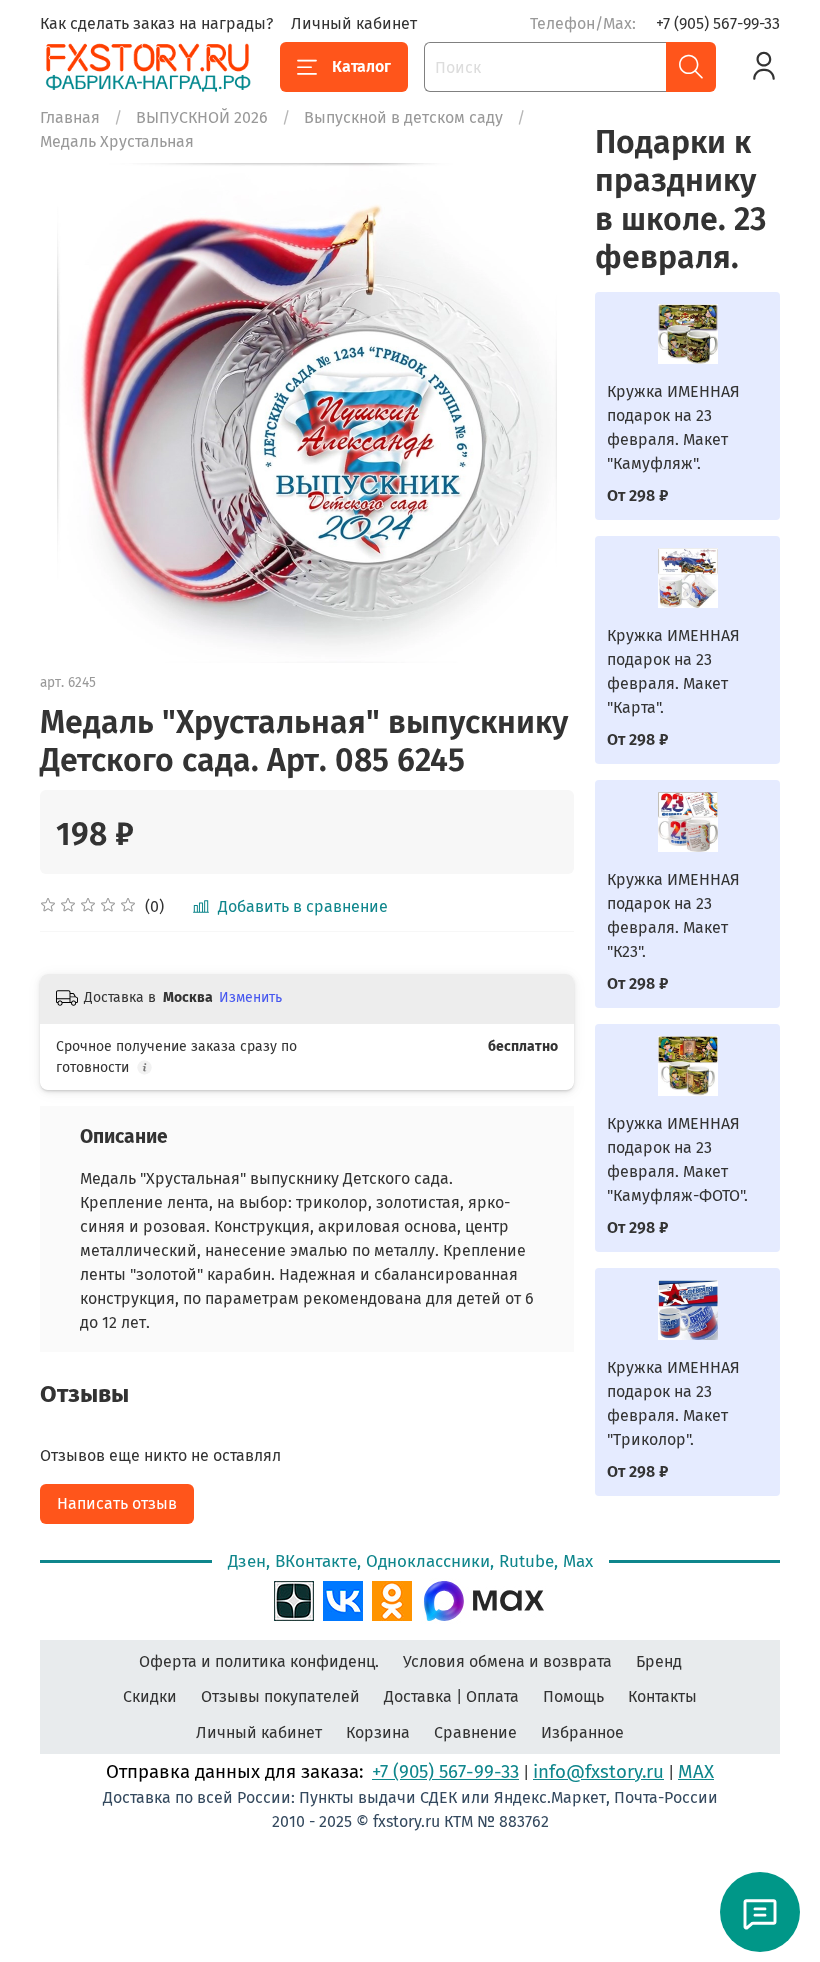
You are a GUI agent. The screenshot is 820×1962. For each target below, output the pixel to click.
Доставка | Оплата (451, 1696)
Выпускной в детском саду (403, 117)
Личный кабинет (354, 23)
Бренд (659, 1661)
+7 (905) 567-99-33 (718, 23)
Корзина (378, 1732)
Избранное (582, 1732)
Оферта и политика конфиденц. (259, 1661)
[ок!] (392, 1599)
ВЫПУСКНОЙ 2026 (202, 117)
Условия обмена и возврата (507, 1661)
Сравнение (475, 1732)
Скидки (150, 1696)
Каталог (361, 66)
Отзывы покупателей (280, 1696)
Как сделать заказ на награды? (156, 23)
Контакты (662, 1696)
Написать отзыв (117, 1503)
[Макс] (484, 1599)
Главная (70, 117)
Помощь (573, 1696)
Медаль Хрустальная (117, 141)
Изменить (250, 997)
